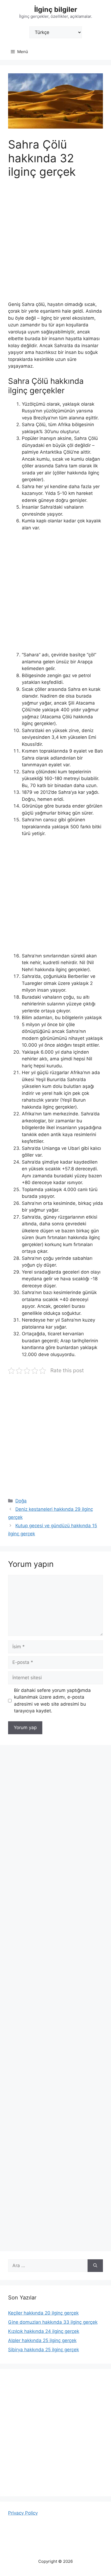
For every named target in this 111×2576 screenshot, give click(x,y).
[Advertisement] (55, 243)
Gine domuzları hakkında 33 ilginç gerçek (53, 2322)
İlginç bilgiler (56, 9)
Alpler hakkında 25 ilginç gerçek (42, 2340)
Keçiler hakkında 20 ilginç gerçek (43, 2313)
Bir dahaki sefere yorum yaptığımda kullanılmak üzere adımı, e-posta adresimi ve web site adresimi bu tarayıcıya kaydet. (52, 1701)
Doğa (21, 1501)
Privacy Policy (23, 2513)
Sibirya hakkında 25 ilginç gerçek (44, 2350)
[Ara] (95, 2266)
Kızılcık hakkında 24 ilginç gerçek (44, 2331)
